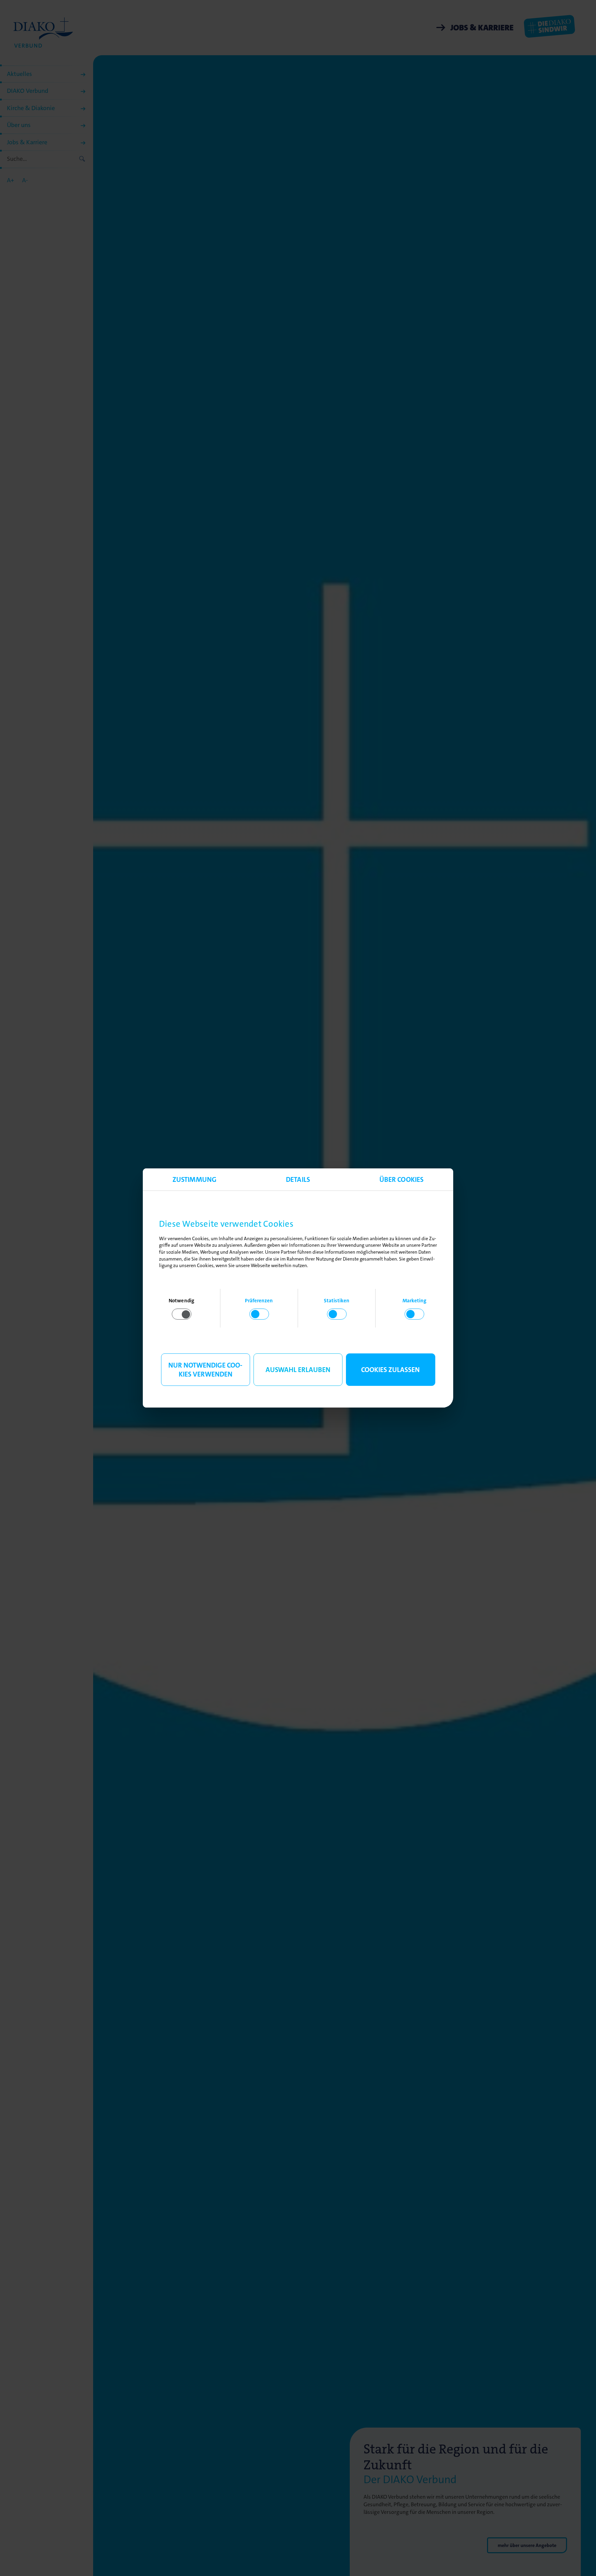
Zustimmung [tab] (195, 1179)
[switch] (259, 1314)
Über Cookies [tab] (401, 1179)
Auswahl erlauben (298, 1370)
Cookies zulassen (390, 1370)
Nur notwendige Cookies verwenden (205, 1370)
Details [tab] (298, 1179)
